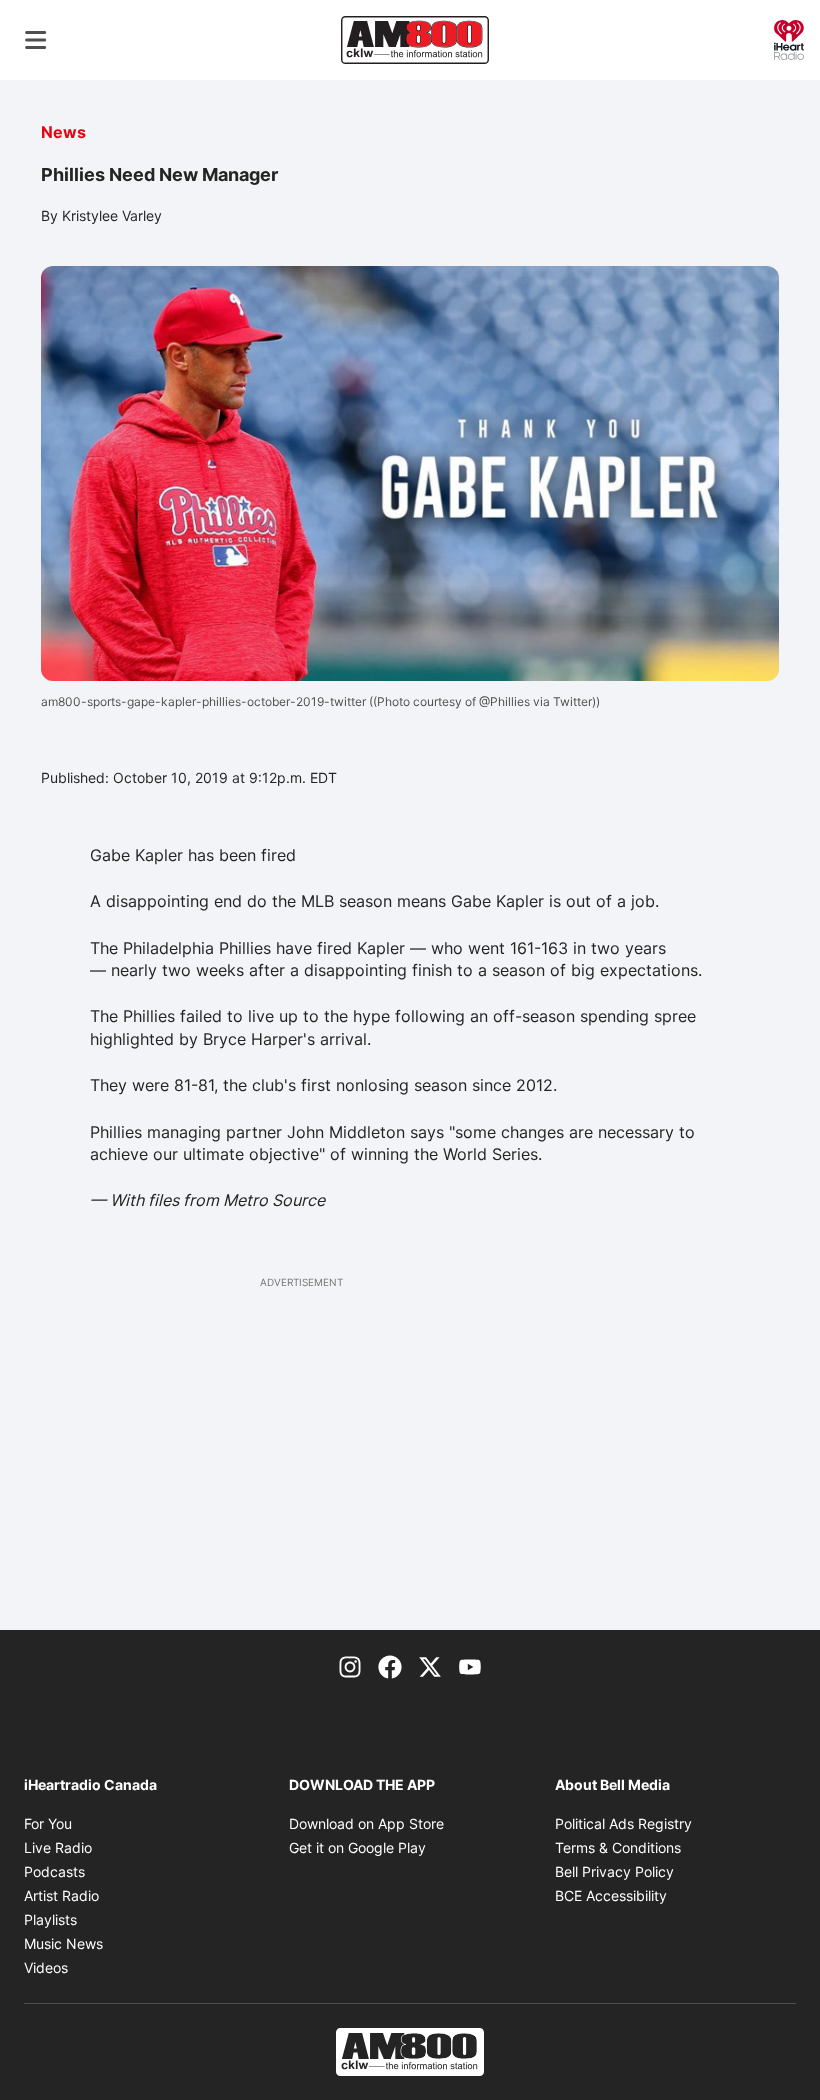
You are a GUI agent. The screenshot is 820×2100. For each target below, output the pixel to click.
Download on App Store (366, 1823)
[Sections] (36, 40)
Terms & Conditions (618, 1847)
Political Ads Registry (623, 1823)
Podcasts (54, 1871)
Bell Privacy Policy (614, 1871)
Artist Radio (61, 1895)
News (63, 132)
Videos (46, 1967)
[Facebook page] (390, 1666)
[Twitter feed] (430, 1666)
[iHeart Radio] (789, 38)
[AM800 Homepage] (415, 40)
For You (48, 1823)
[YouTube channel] (470, 1666)
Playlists (50, 1919)
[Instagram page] (350, 1666)
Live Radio (58, 1847)
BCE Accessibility (611, 1895)
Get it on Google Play (357, 1847)
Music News (63, 1943)
